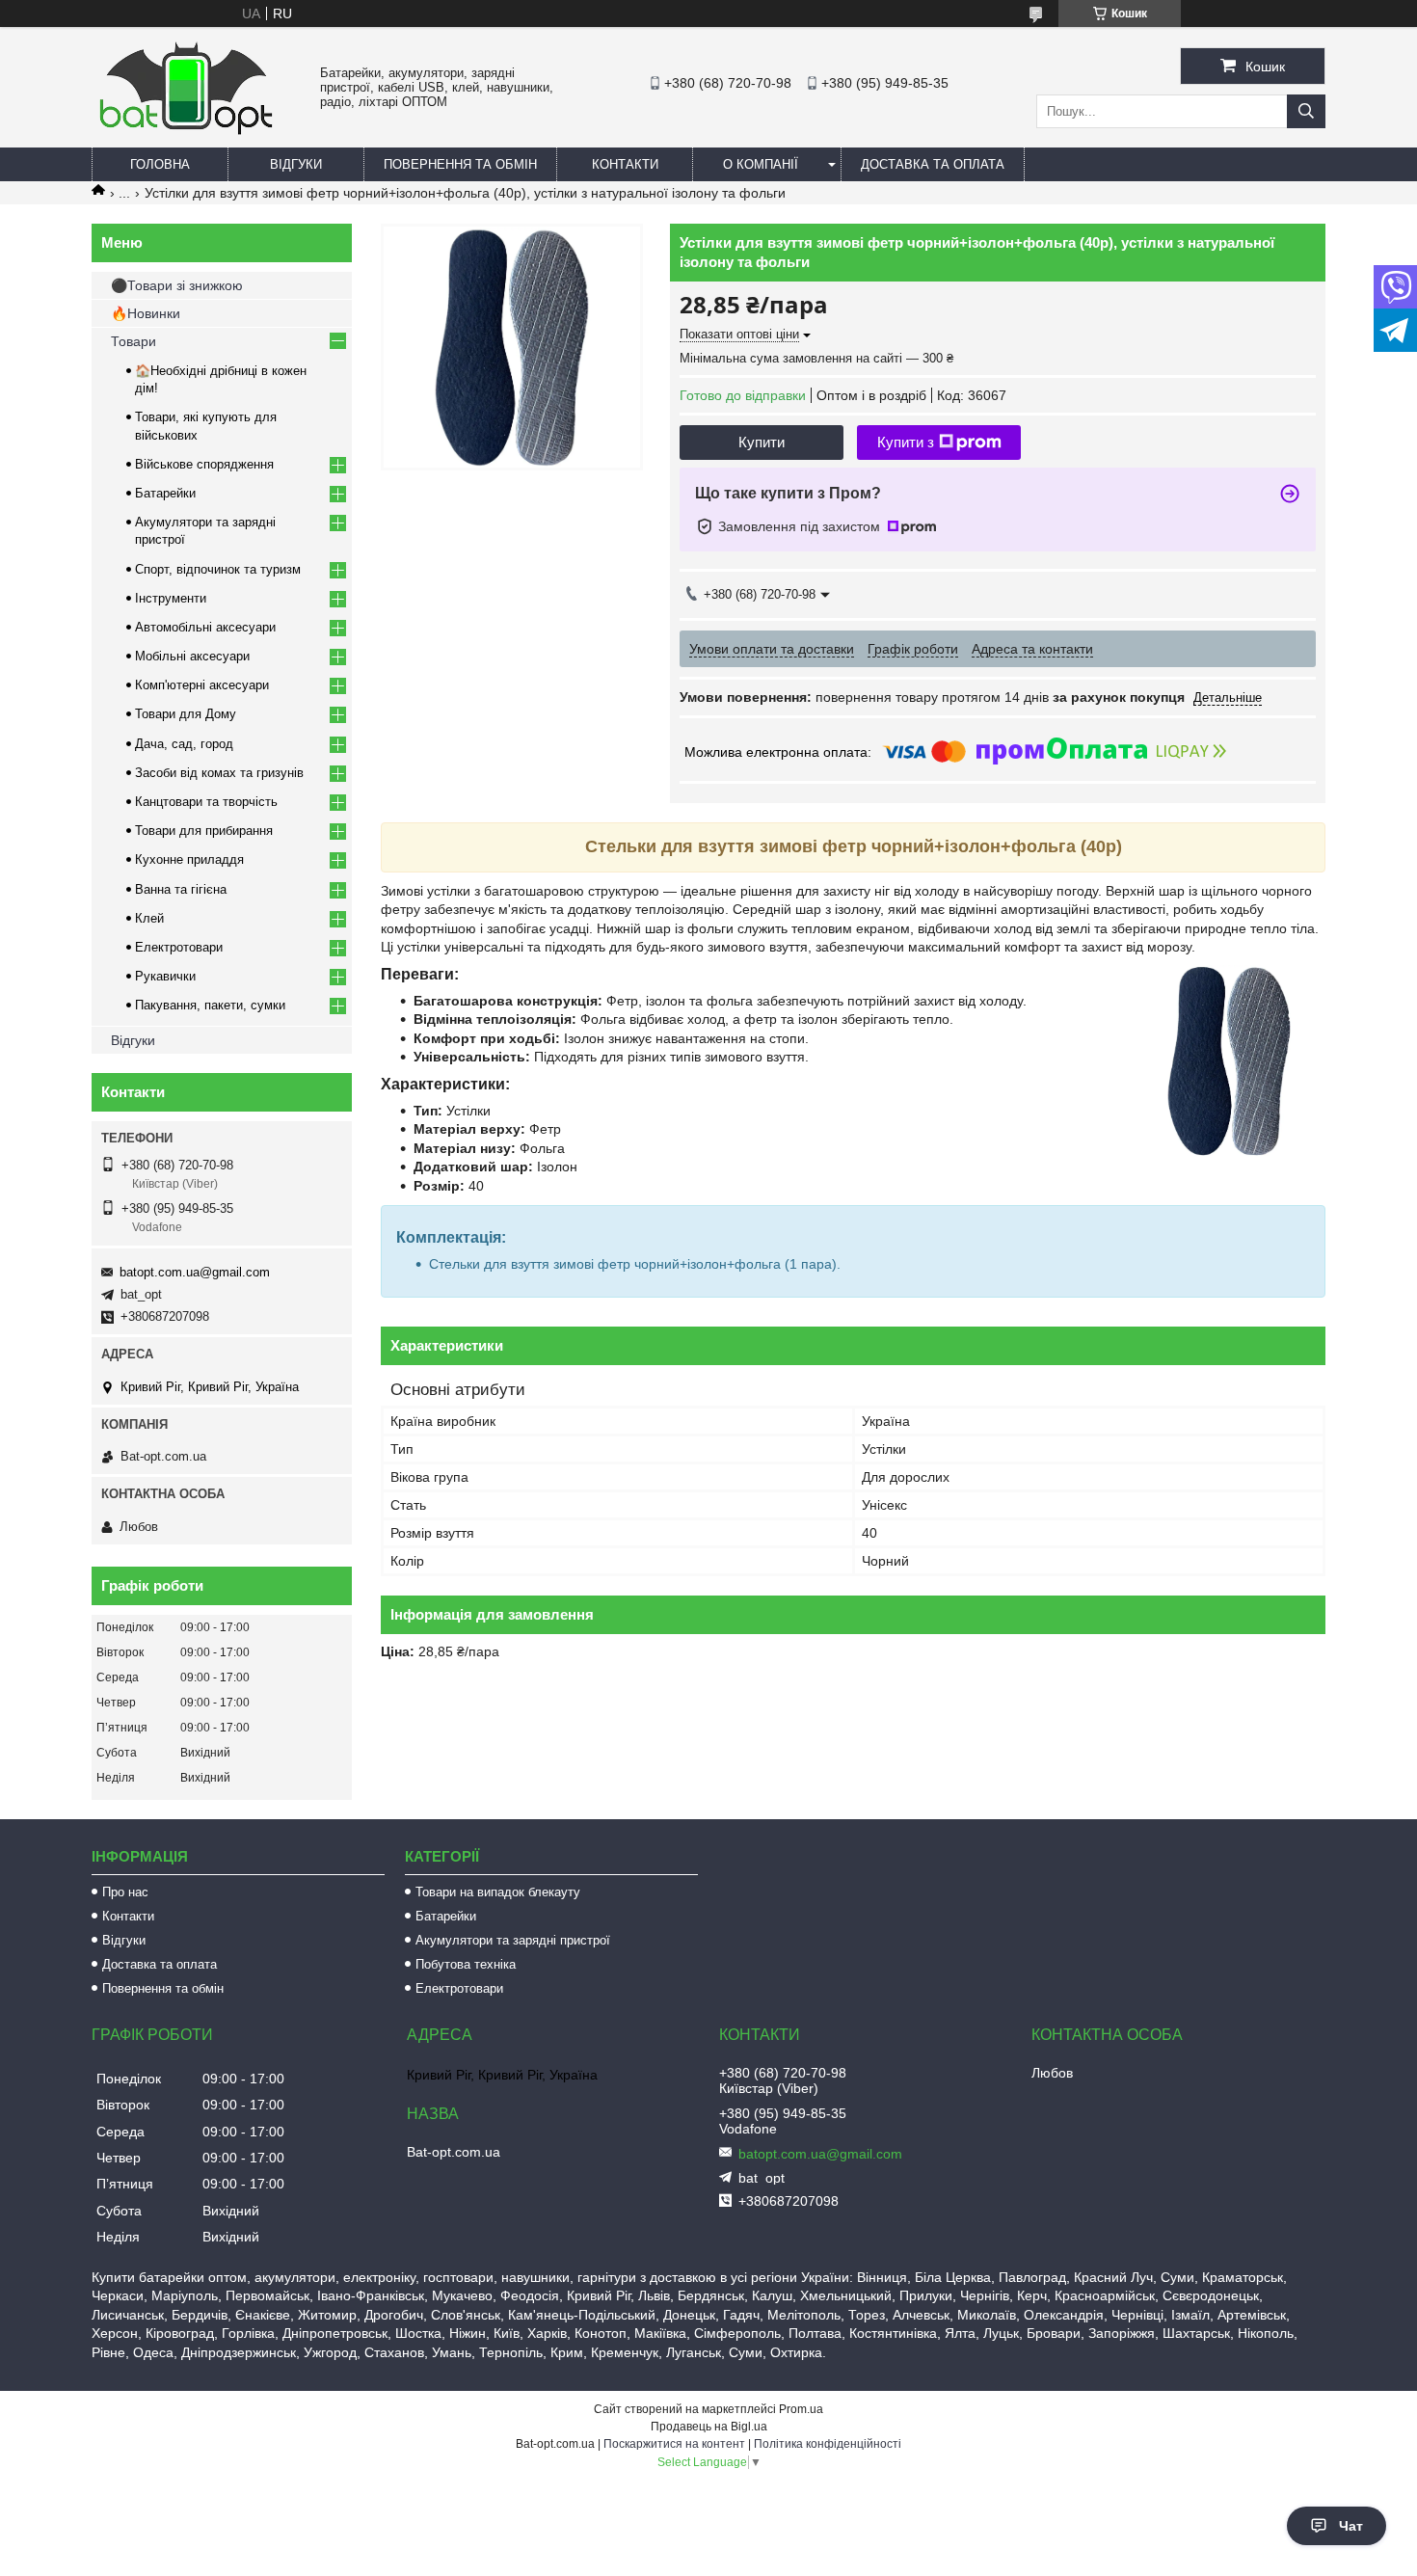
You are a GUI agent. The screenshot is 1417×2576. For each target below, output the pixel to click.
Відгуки (296, 164)
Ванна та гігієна (181, 889)
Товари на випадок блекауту (498, 1892)
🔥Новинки (146, 313)
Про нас (125, 1892)
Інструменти (171, 598)
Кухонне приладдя (189, 859)
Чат (1351, 2526)
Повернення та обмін (460, 164)
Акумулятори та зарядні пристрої (513, 1940)
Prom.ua (801, 2409)
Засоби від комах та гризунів (219, 773)
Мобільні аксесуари (192, 656)
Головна (160, 164)
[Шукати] (1306, 111)
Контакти (625, 164)
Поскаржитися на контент (674, 2444)
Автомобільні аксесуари (205, 627)
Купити (762, 442)
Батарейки (165, 493)
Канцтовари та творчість (206, 802)
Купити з (906, 442)
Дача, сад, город (184, 744)
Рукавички (165, 976)
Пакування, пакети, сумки (210, 1005)
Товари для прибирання (204, 831)
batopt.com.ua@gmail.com (195, 1272)
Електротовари (179, 947)
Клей (149, 918)
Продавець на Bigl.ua (709, 2427)
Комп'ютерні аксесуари (202, 685)
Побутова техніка (466, 1964)
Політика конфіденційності (828, 2444)
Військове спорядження (204, 464)
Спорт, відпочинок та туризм (218, 569)
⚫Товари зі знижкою (177, 285)
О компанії (761, 164)
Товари (134, 341)
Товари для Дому (186, 714)
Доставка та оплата (933, 164)
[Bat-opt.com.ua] (186, 134)
